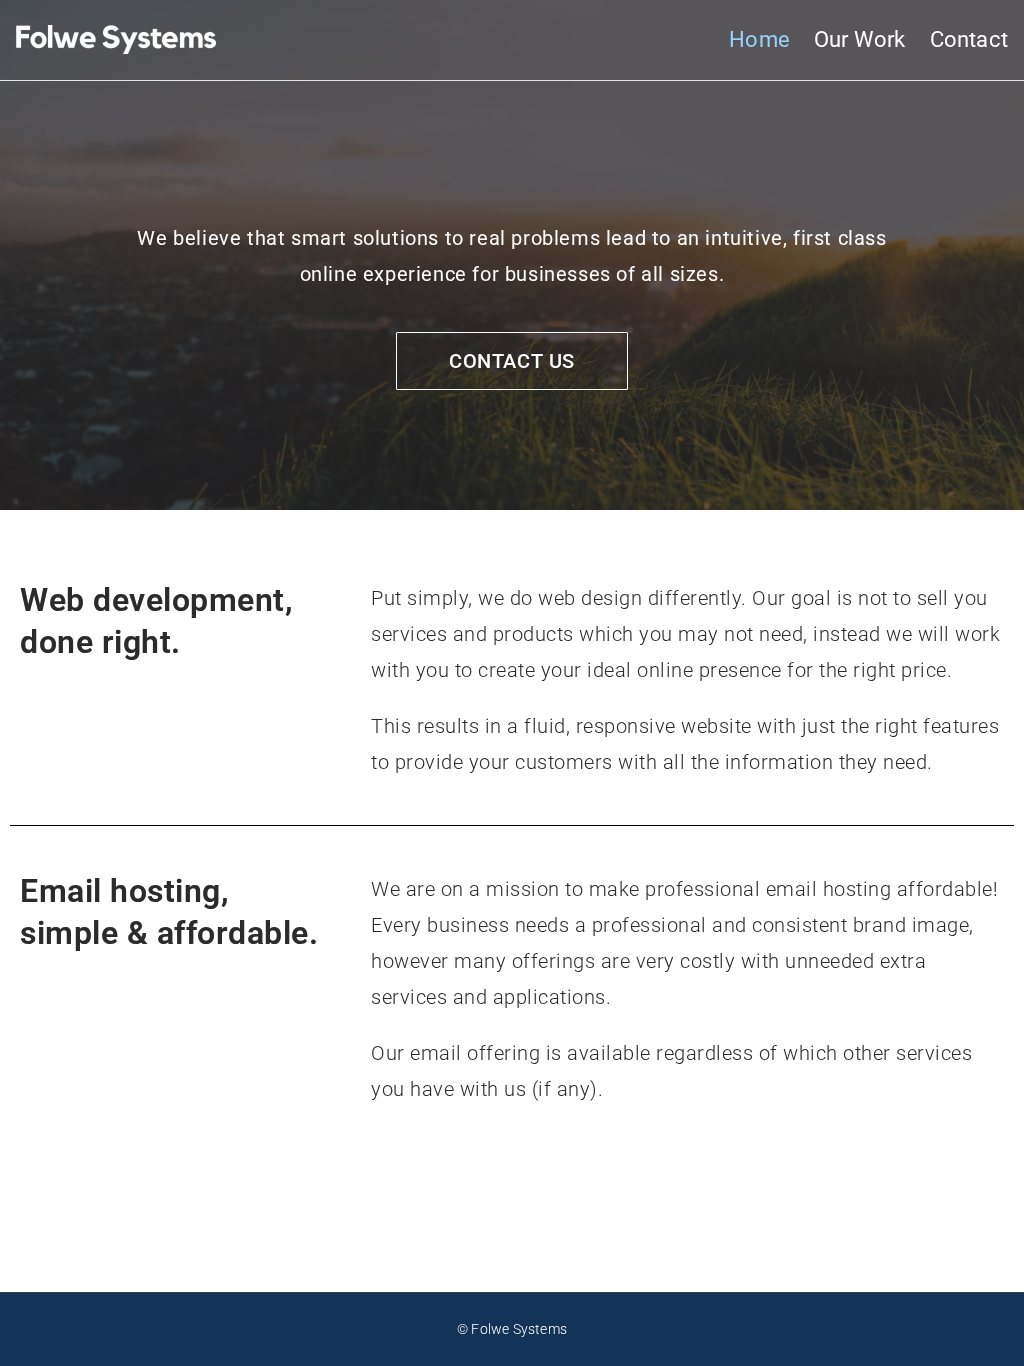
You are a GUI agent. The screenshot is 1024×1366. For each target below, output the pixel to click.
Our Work (860, 39)
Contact (969, 39)
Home (759, 39)
